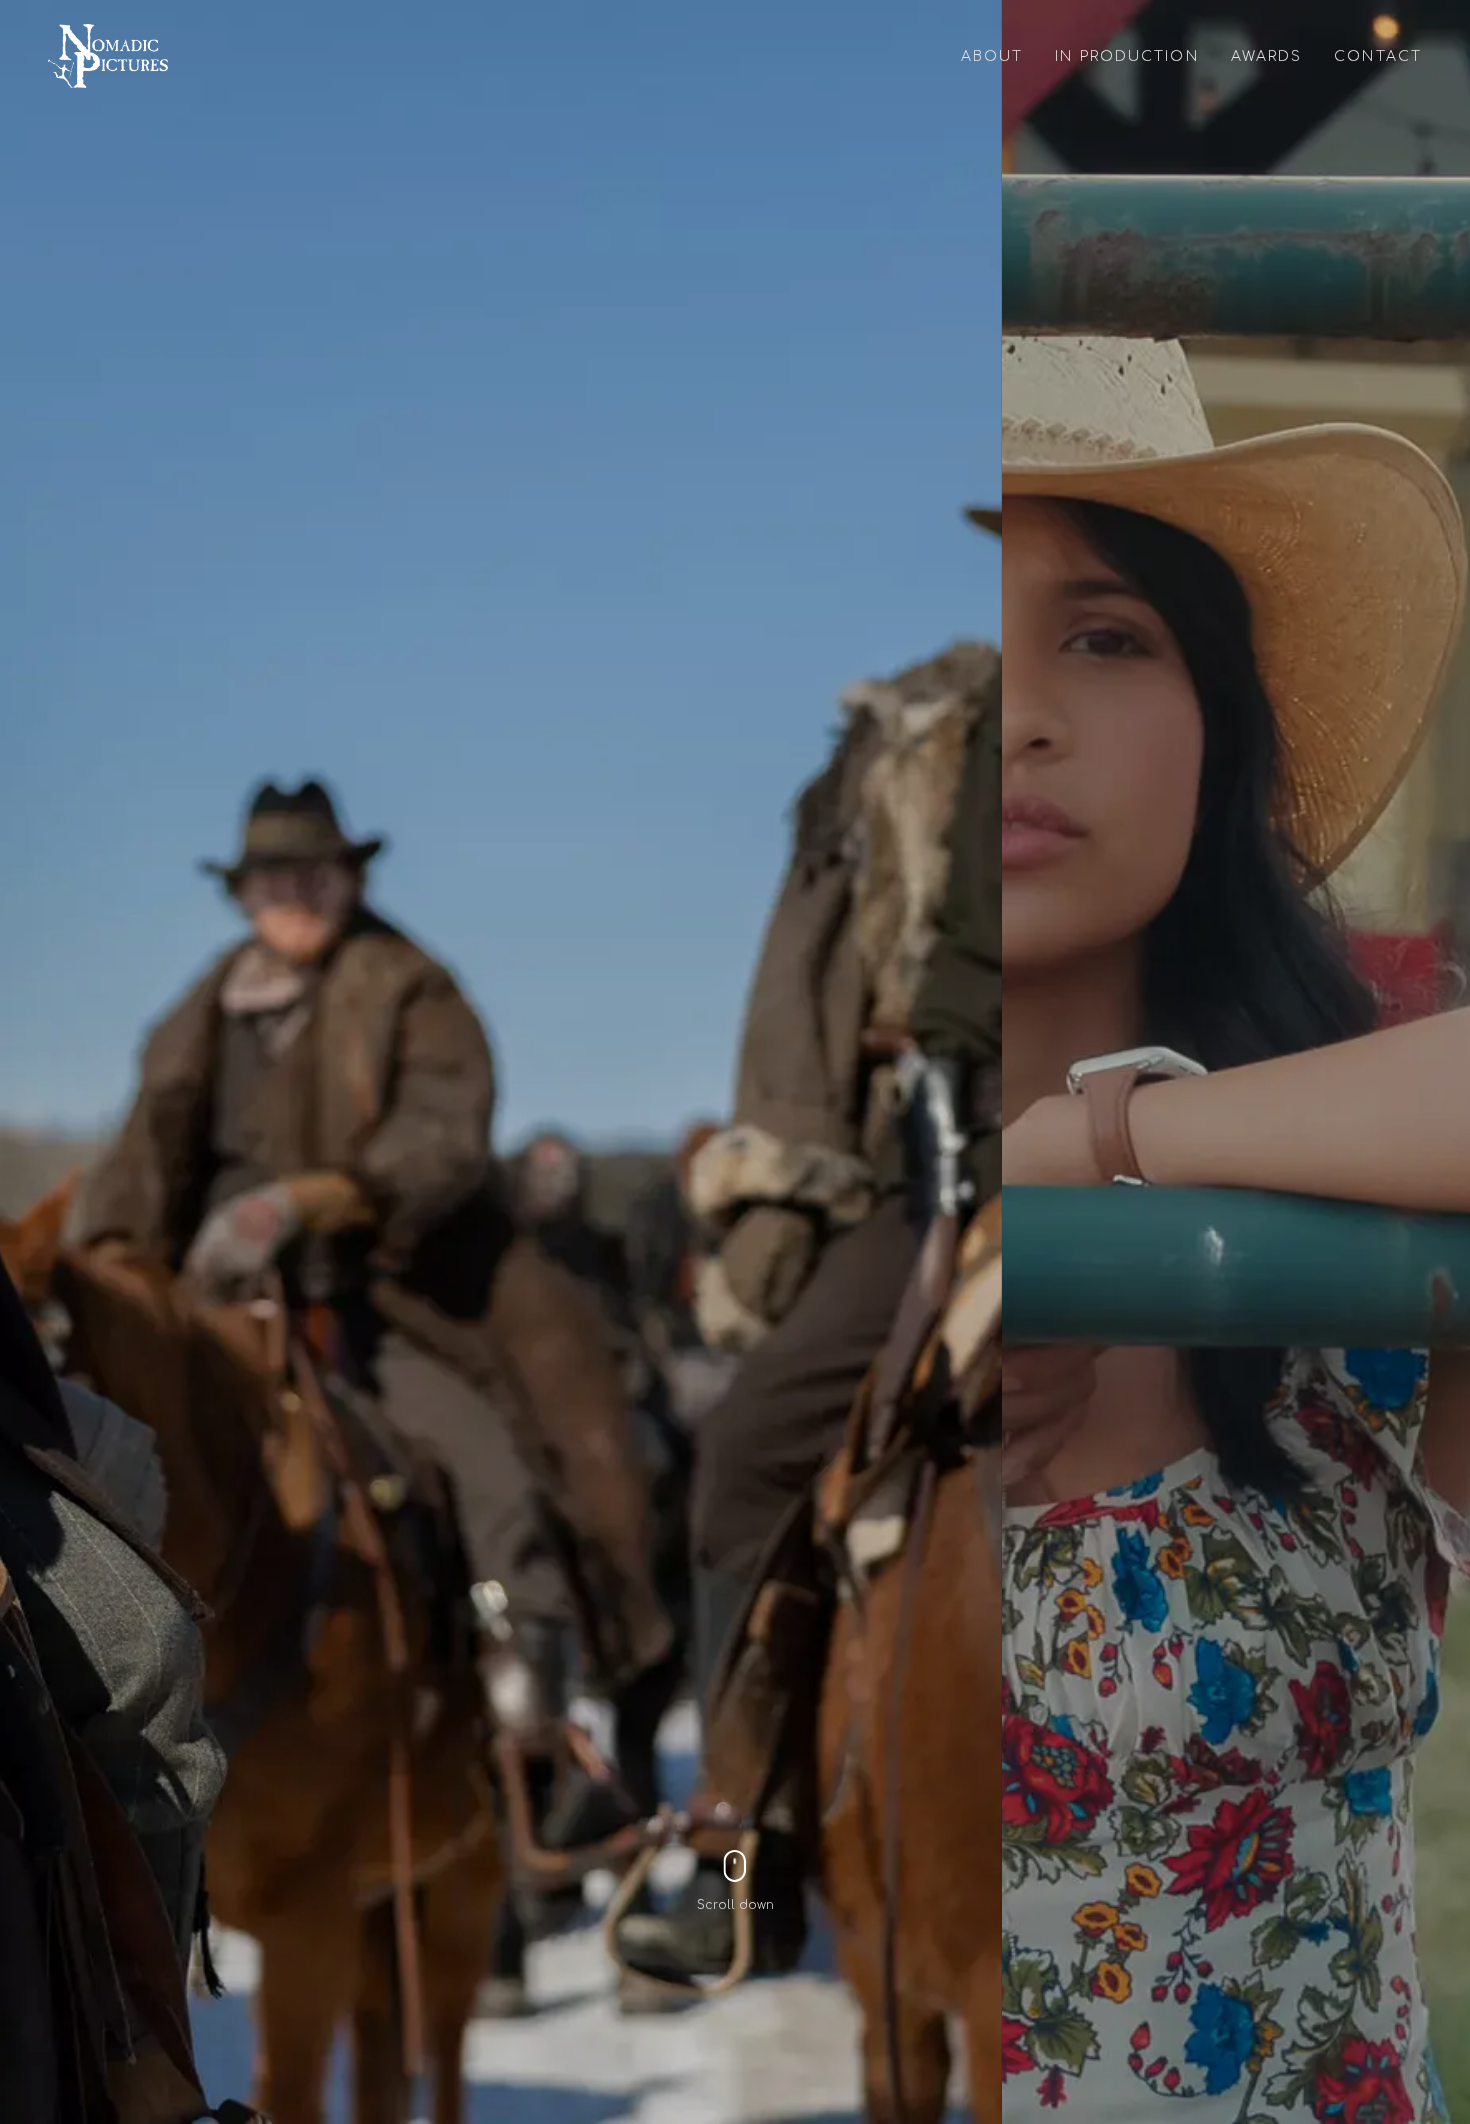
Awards (1267, 56)
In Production (1126, 56)
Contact (1378, 56)
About (992, 56)
